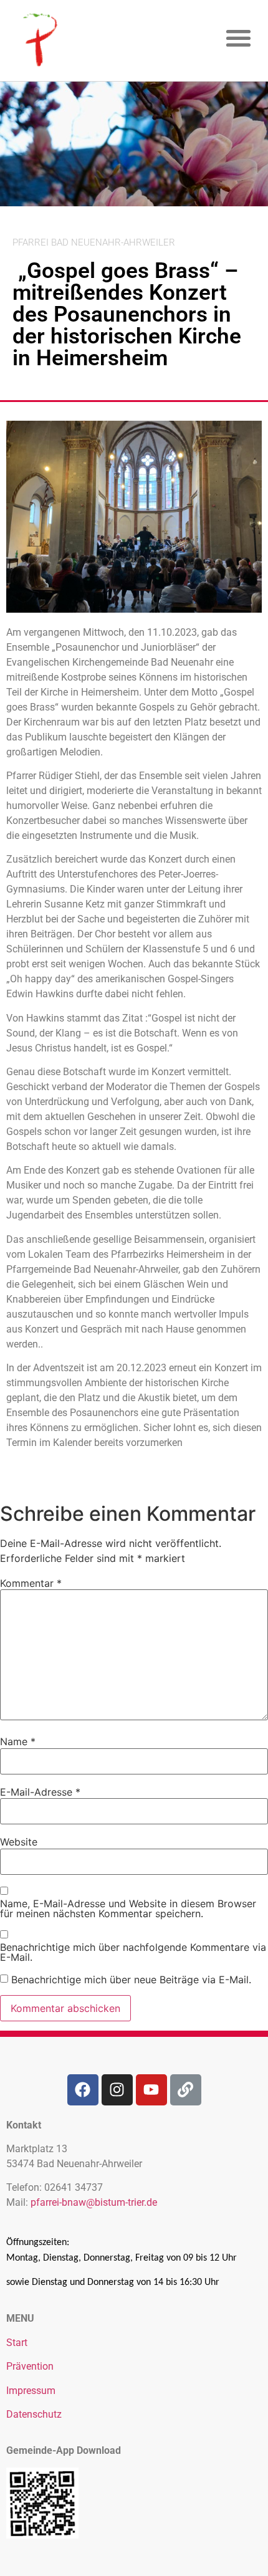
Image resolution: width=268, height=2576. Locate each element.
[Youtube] (151, 2090)
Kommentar (31, 1583)
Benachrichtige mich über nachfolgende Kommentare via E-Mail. (133, 1952)
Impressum (31, 2391)
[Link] (186, 2090)
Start (17, 2343)
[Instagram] (117, 2090)
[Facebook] (83, 2090)
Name (18, 1741)
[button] (239, 38)
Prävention (30, 2366)
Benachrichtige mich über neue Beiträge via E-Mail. (131, 1980)
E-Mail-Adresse (40, 1792)
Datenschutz (34, 2414)
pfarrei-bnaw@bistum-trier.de (94, 2202)
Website (19, 1842)
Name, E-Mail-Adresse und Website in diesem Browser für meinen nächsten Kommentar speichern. (128, 1908)
